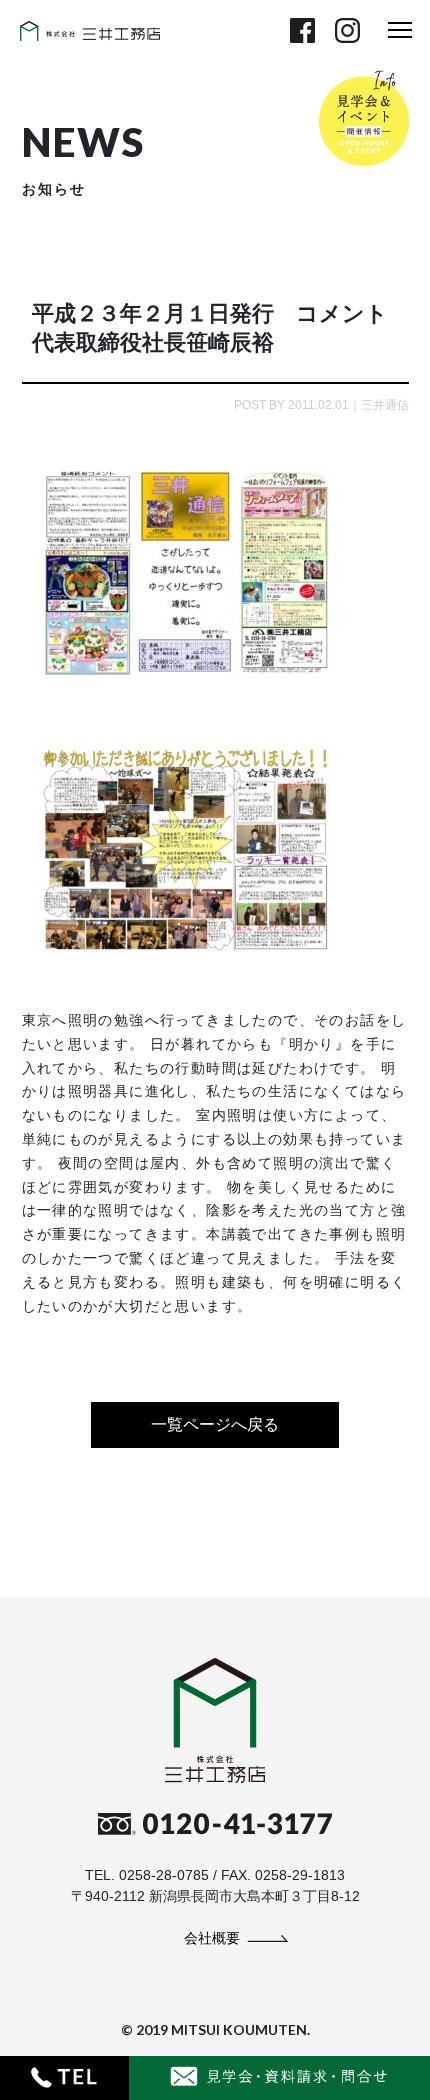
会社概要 (212, 1938)
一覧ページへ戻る (215, 1424)
